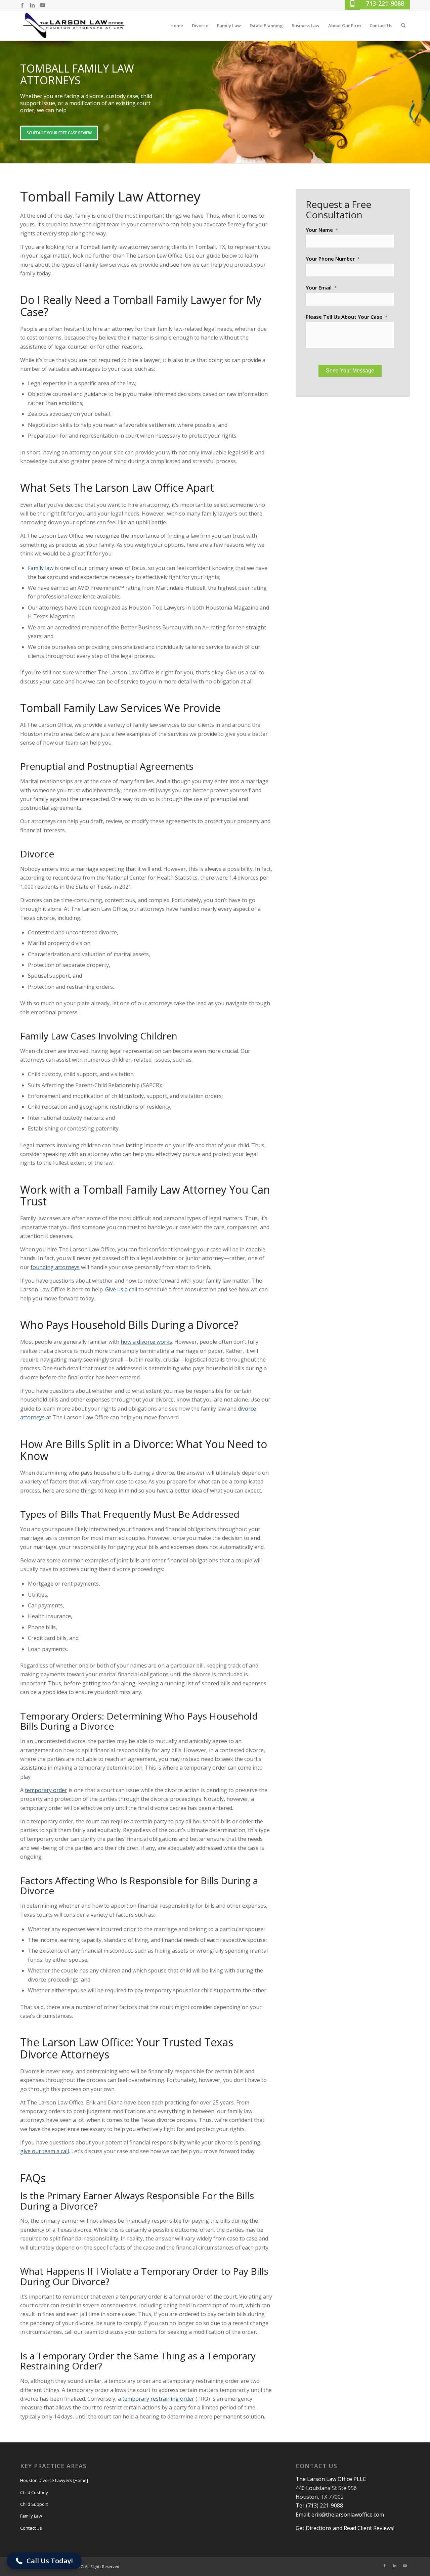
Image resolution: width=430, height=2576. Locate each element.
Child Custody (34, 2492)
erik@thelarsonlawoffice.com (348, 2515)
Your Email (321, 288)
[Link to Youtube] (42, 5)
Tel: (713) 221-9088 (319, 2505)
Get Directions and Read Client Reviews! (345, 2528)
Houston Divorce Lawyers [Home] (54, 2480)
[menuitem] (177, 26)
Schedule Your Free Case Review (59, 133)
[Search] (403, 26)
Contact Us (31, 2528)
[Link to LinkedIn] (32, 5)
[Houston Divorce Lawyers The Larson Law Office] (74, 26)
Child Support (34, 2504)
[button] (44, 2561)
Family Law (31, 2516)
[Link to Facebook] (22, 5)
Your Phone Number (333, 259)
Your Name (322, 230)
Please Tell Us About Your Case (347, 317)
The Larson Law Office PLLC (331, 2479)
